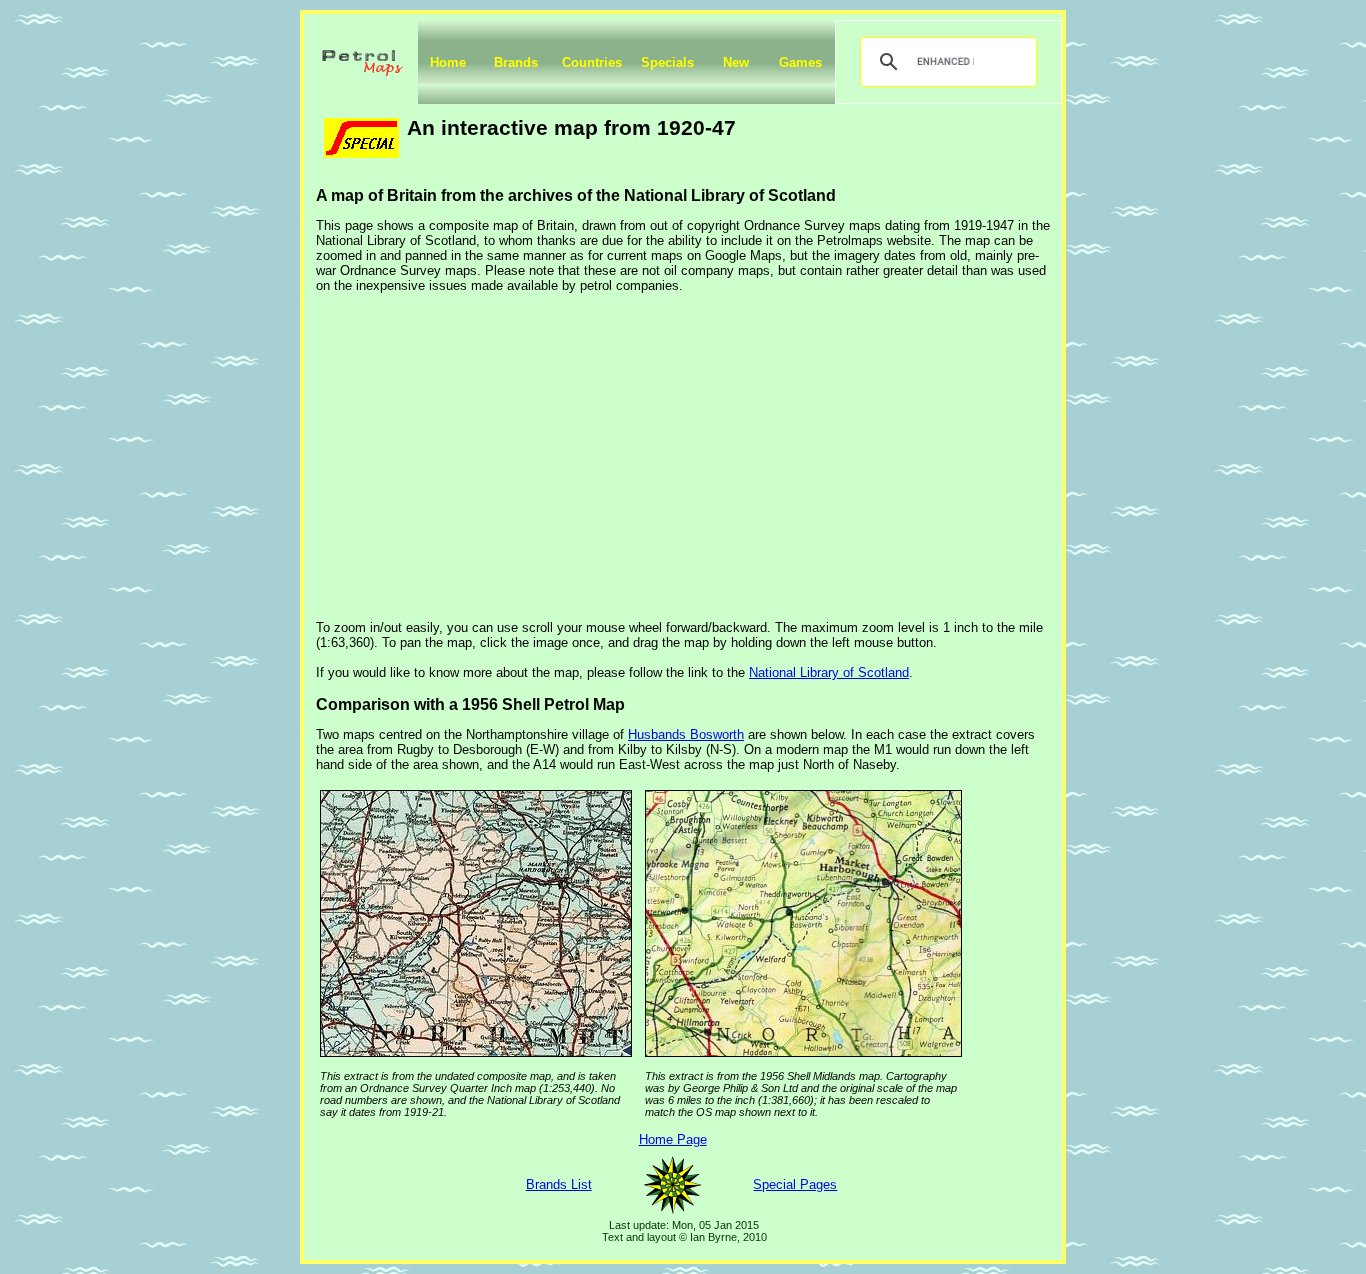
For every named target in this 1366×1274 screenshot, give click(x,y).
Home (448, 62)
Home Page (673, 1139)
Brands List (559, 1184)
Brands (516, 62)
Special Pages (795, 1184)
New (736, 62)
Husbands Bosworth (686, 734)
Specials (667, 62)
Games (800, 62)
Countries (592, 62)
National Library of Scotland (829, 672)
